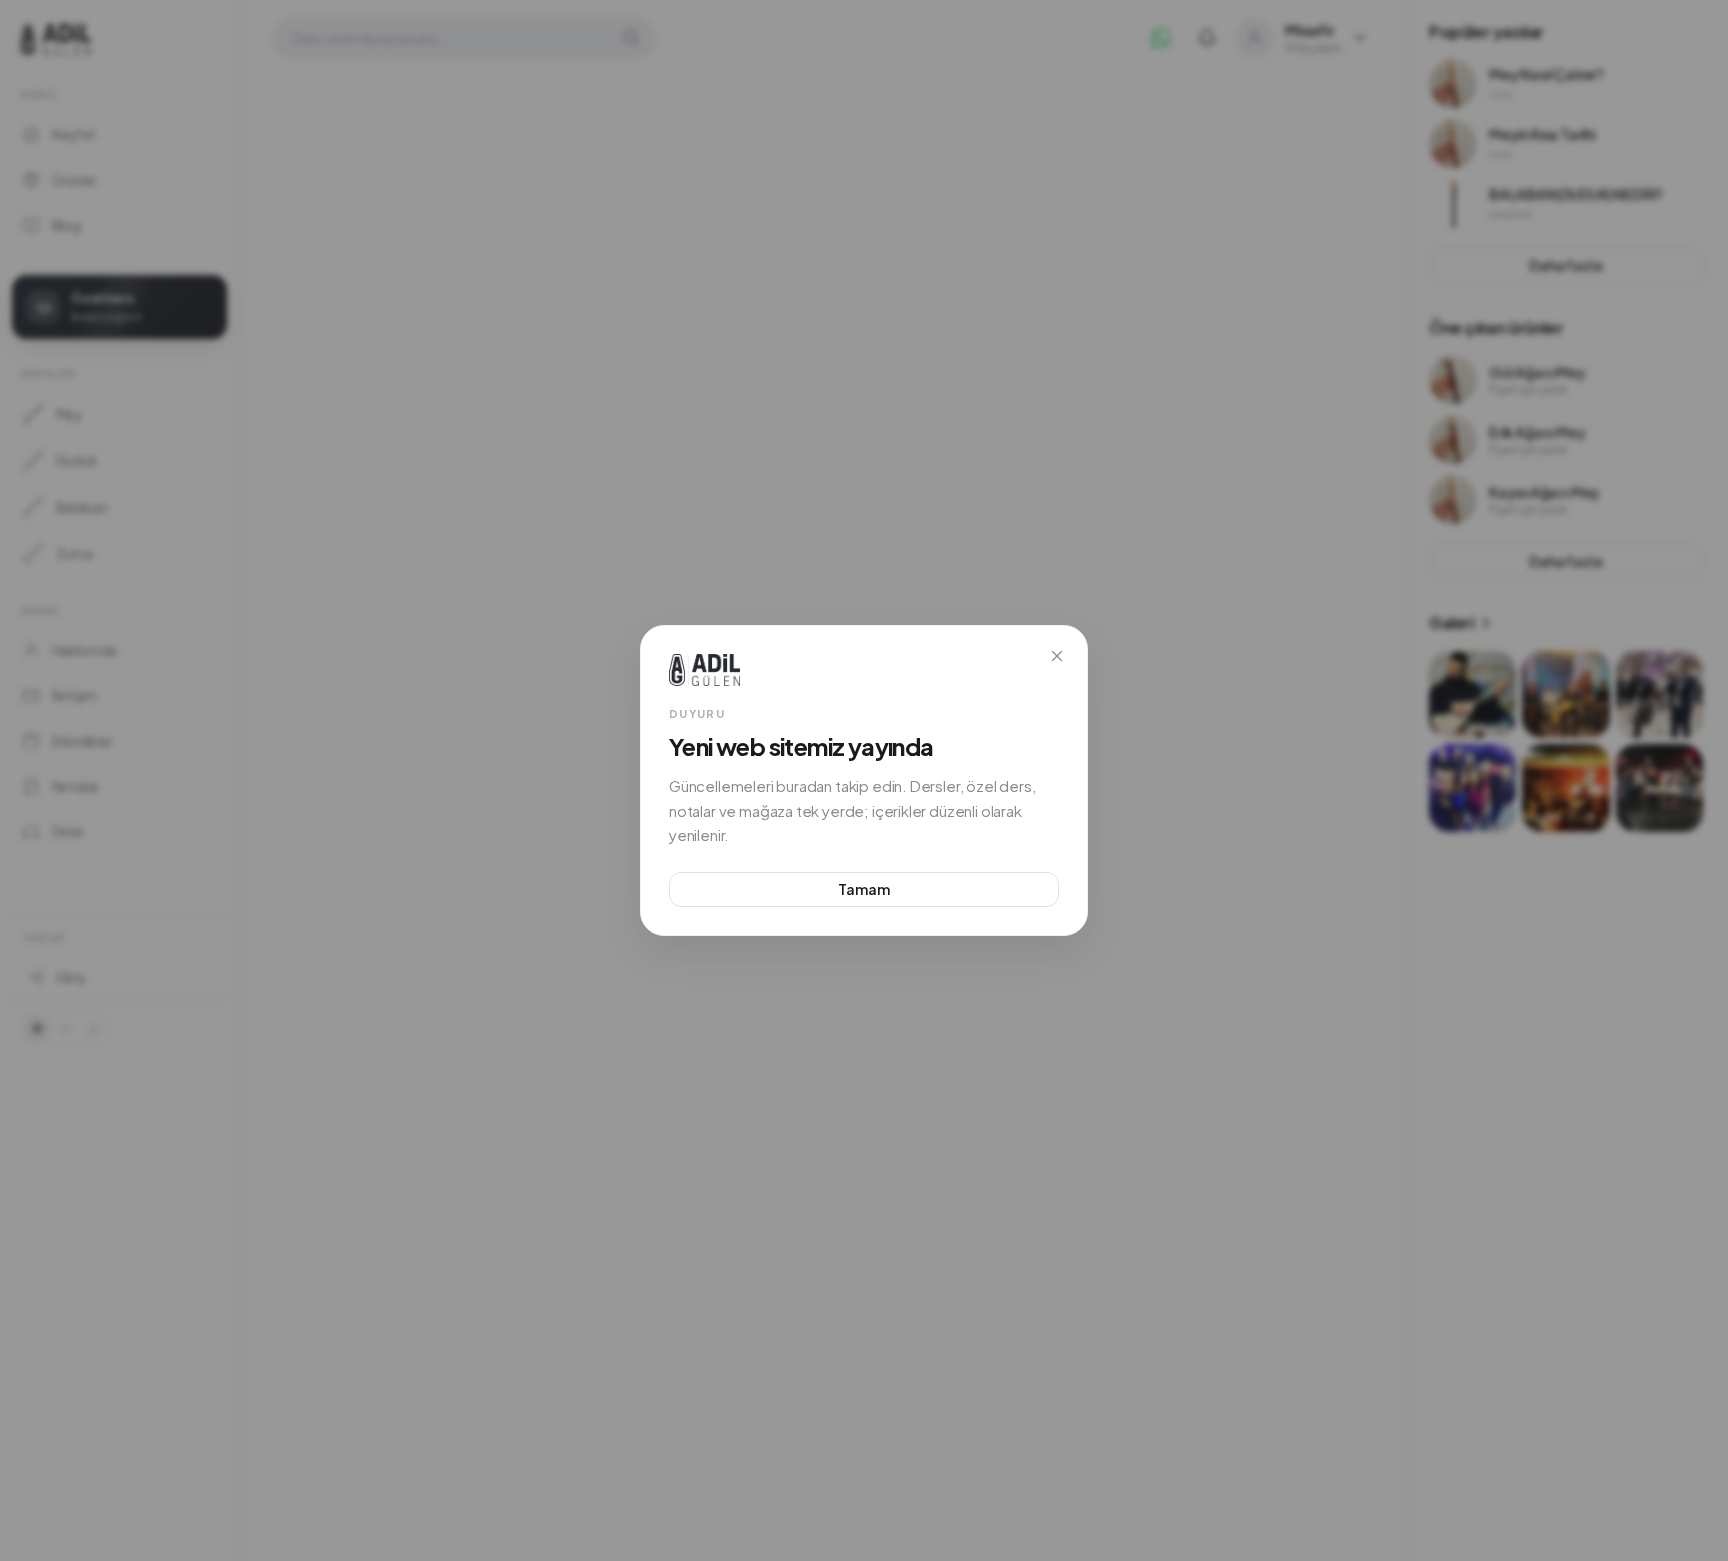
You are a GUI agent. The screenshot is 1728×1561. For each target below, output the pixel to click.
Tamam (863, 889)
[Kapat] (1057, 656)
